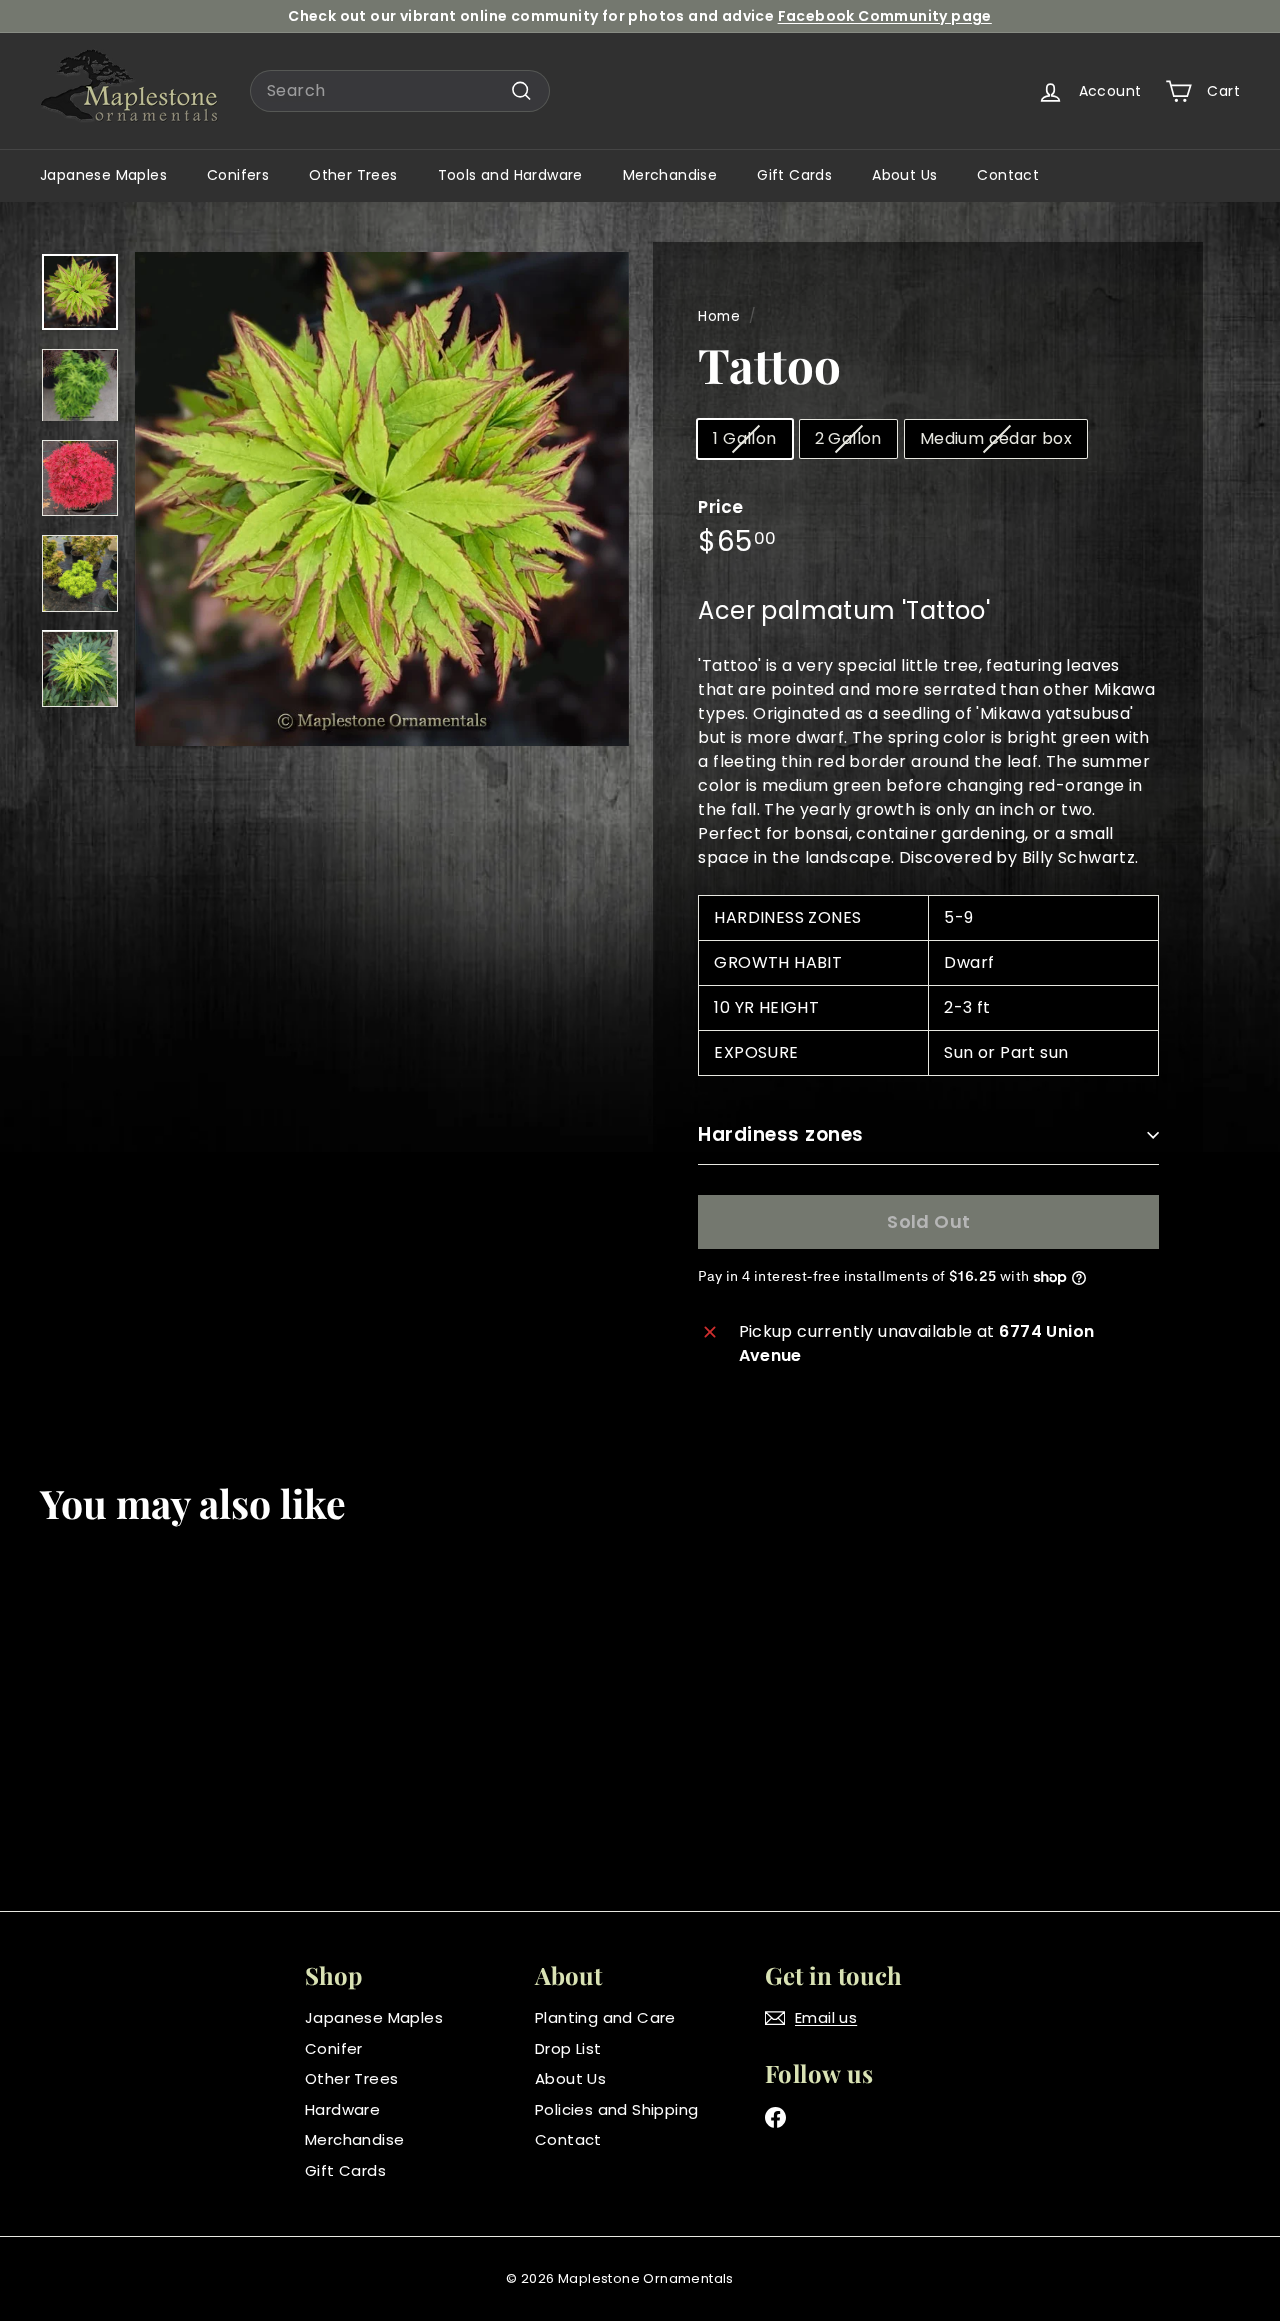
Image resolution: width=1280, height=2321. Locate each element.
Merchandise (670, 175)
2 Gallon (848, 438)
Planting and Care (605, 2017)
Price (720, 507)
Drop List (568, 2048)
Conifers (238, 175)
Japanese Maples (103, 175)
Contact (1008, 175)
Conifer (334, 2048)
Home (719, 316)
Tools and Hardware (510, 175)
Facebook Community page (885, 16)
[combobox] (400, 91)
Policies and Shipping (616, 2109)
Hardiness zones (780, 1134)
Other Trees (353, 175)
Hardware (342, 2109)
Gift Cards (794, 175)
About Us (904, 175)
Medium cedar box (996, 438)
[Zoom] (382, 499)
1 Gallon (744, 438)
